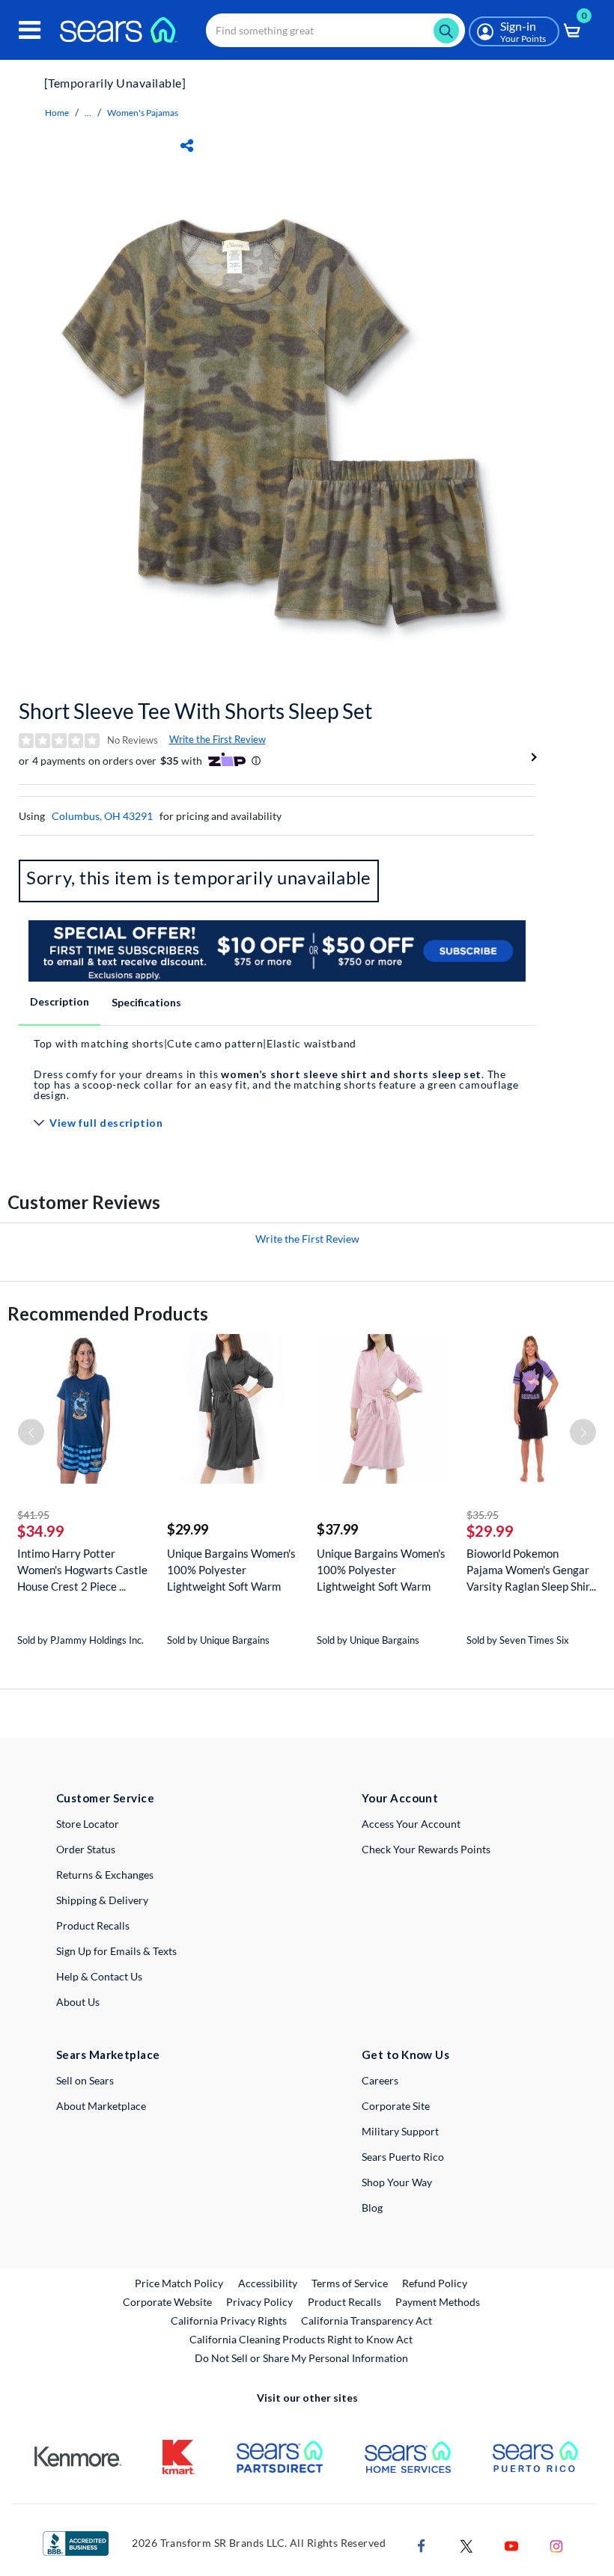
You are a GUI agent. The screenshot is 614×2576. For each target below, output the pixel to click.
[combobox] (335, 30)
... (88, 113)
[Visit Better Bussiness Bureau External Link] (76, 2542)
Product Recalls (93, 1925)
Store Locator (88, 1824)
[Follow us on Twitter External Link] (466, 2544)
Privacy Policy (259, 2302)
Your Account (400, 1798)
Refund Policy (435, 2283)
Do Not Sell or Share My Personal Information (301, 2358)
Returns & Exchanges (105, 1875)
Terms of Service (350, 2283)
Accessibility (268, 2283)
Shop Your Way (397, 2182)
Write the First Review (218, 739)
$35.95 (483, 1515)
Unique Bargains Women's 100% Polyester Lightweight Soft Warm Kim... (231, 1570)
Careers (380, 2080)
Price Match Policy (179, 2283)
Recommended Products (108, 1313)
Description (60, 1001)
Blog (372, 2208)
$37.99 (337, 1529)
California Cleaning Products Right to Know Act (301, 2339)
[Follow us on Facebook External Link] (422, 2544)
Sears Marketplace (108, 2055)
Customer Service (105, 1798)
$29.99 (188, 1529)
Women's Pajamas (143, 113)
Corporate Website (168, 2301)
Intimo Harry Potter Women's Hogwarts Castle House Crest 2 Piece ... (82, 1570)
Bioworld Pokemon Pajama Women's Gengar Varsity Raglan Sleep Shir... (531, 1570)
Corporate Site (396, 2106)
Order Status (86, 1849)
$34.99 (41, 1531)
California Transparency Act (367, 2320)
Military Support (400, 2131)
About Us (78, 2002)
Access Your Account (411, 1824)
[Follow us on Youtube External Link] (511, 2544)
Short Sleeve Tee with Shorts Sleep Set (195, 711)
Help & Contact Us (99, 1976)
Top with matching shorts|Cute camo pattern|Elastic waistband (195, 1043)
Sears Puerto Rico (403, 2157)
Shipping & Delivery (102, 1900)
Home (57, 113)
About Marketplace (101, 2106)
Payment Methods (438, 2302)
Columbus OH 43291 (102, 816)
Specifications (146, 1002)
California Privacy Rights (229, 2320)
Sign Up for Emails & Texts (116, 1951)
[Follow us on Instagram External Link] (556, 2544)
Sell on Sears (85, 2080)
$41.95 (33, 1515)
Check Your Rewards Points (426, 1849)
